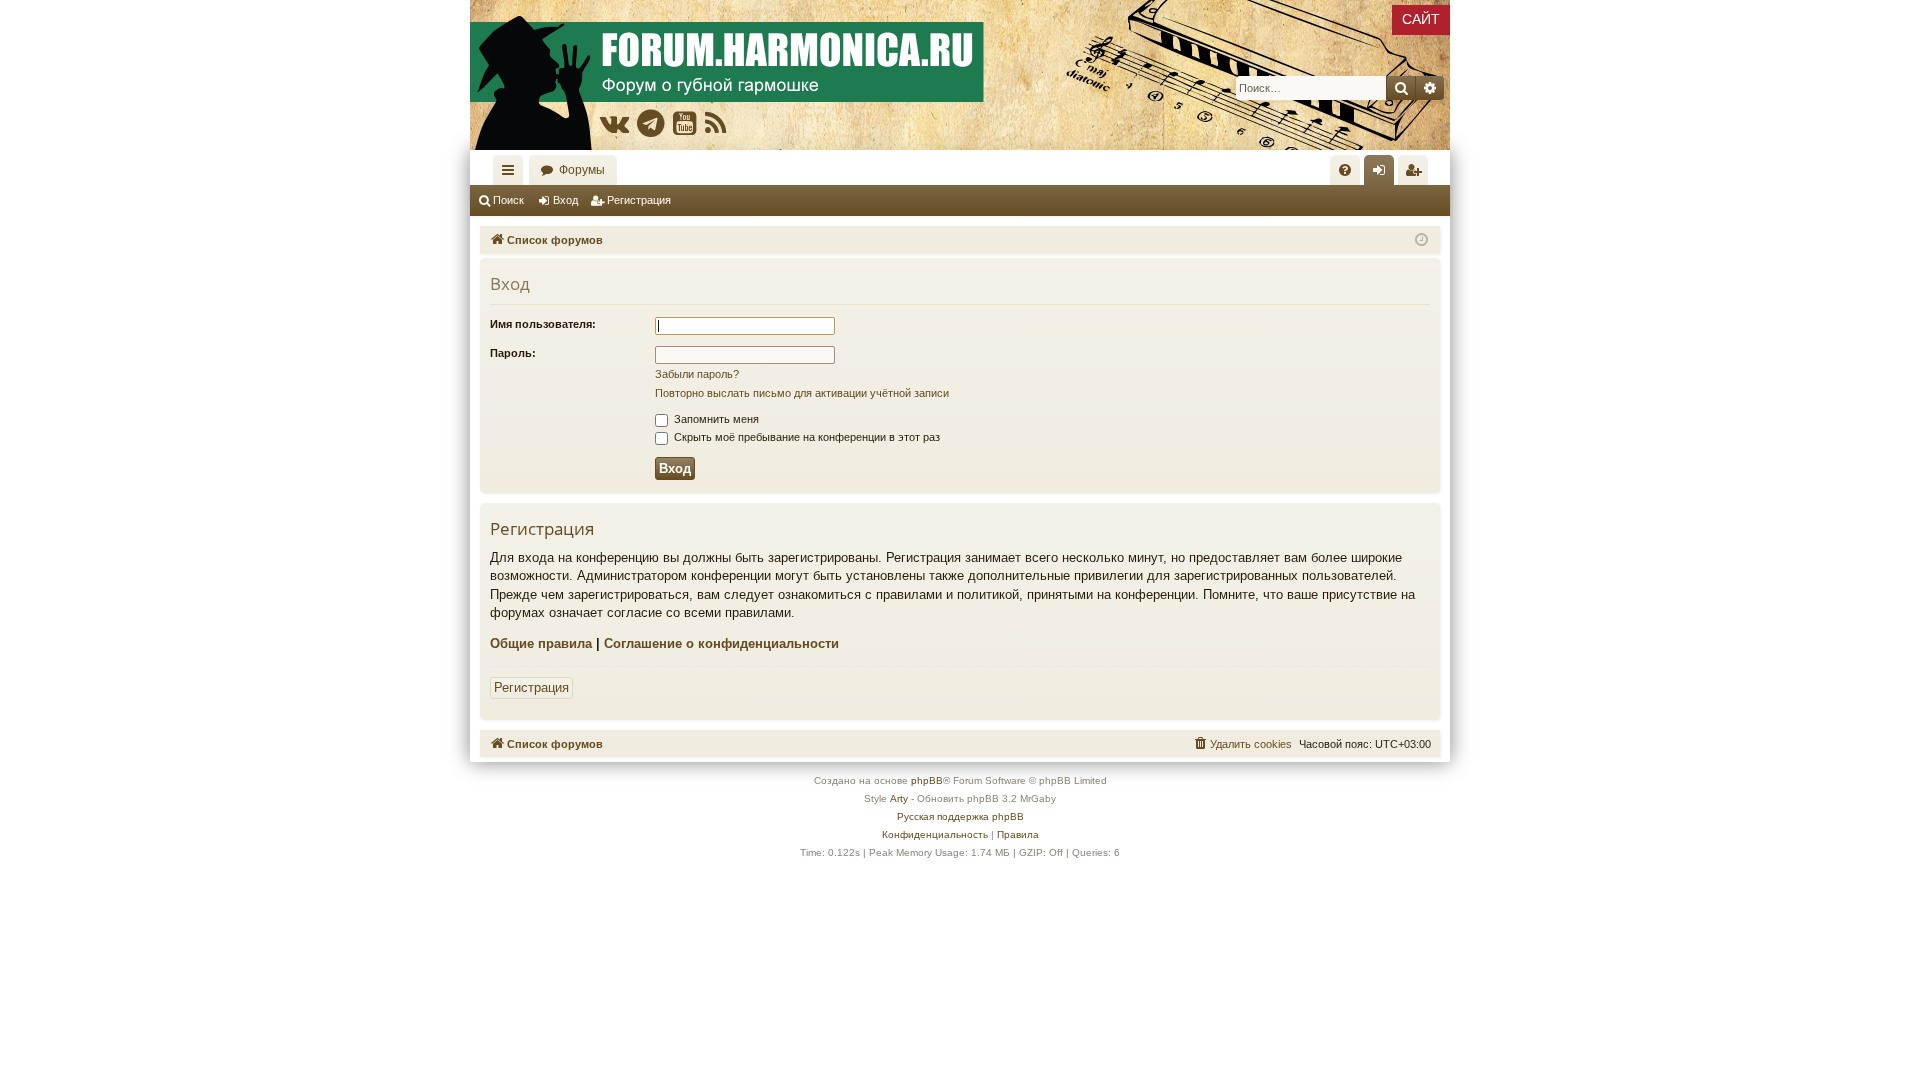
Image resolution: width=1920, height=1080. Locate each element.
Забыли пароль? (697, 374)
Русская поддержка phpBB (960, 816)
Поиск (508, 200)
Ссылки (512, 174)
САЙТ (1421, 19)
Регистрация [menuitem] (1417, 174)
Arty (899, 798)
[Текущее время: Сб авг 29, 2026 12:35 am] (1421, 240)
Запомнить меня (715, 419)
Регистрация (639, 200)
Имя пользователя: (543, 324)
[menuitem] (1345, 170)
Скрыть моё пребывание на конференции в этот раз (805, 437)
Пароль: (513, 353)
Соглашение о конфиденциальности (721, 643)
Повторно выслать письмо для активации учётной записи (802, 393)
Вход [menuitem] (1383, 174)
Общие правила (541, 643)
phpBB (927, 780)
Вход (565, 200)
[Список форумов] (960, 75)
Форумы (582, 170)
